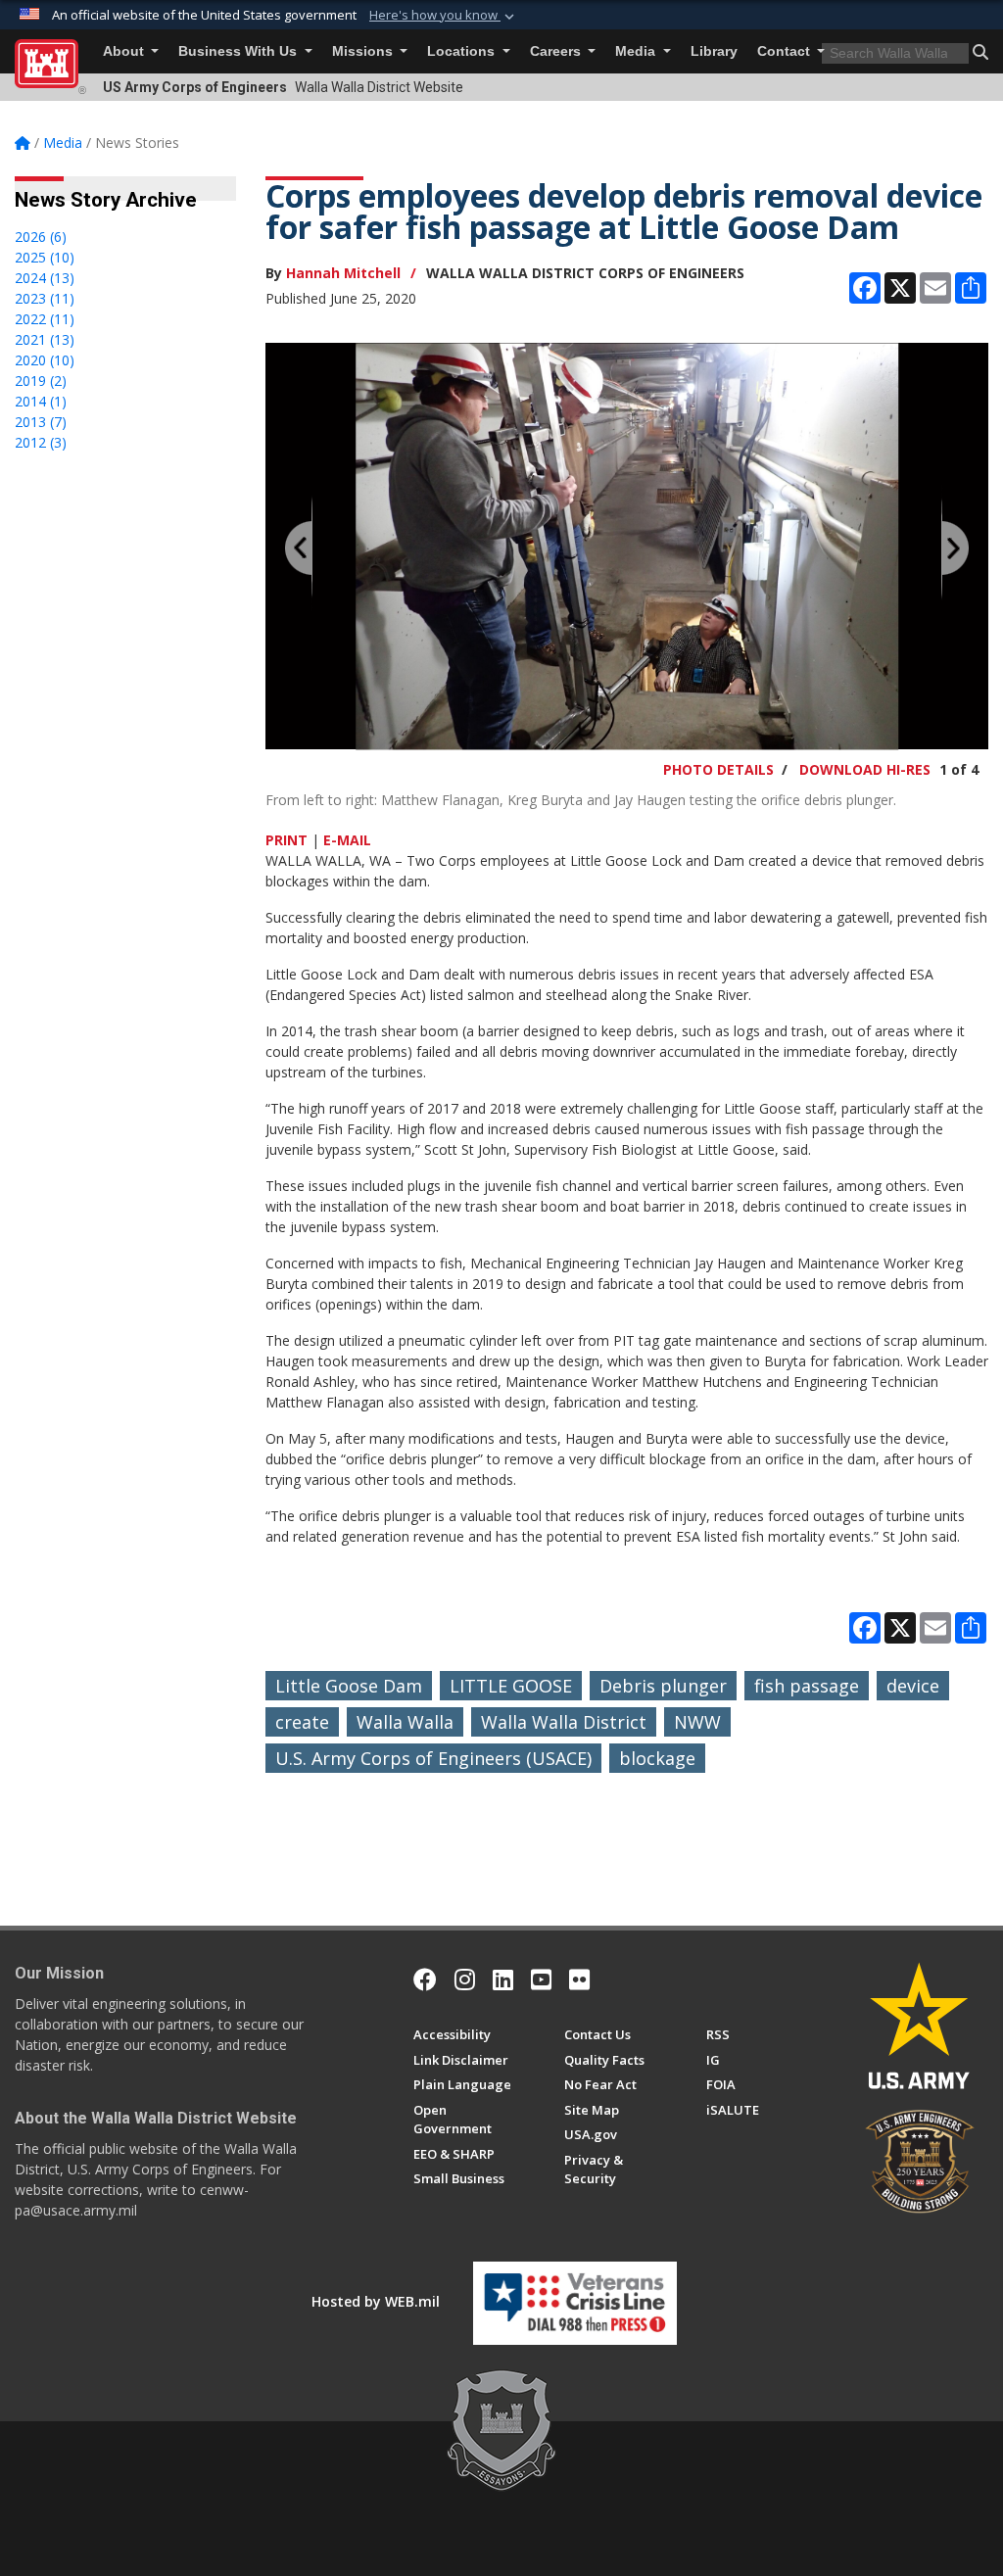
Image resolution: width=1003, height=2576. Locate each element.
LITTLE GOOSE (511, 1686)
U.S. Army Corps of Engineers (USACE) (433, 1758)
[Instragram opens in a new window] (465, 1980)
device (913, 1686)
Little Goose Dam (349, 1686)
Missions (364, 51)
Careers (557, 51)
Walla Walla (405, 1722)
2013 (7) (41, 422)
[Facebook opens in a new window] (425, 1980)
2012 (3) (41, 442)
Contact (786, 51)
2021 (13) (45, 339)
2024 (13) (45, 278)
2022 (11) (45, 319)
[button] (444, 16)
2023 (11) (45, 298)
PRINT (287, 840)
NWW (697, 1722)
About (125, 51)
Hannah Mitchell (343, 273)
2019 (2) (41, 381)
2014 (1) (41, 401)
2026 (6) (41, 237)
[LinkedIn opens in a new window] (503, 1980)
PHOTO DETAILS (718, 769)
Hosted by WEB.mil (376, 2301)
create (302, 1722)
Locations (463, 51)
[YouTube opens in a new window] (541, 1980)
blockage (657, 1758)
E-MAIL (347, 840)
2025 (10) (45, 257)
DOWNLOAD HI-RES (865, 769)
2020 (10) (45, 360)
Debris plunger (663, 1686)
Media (637, 51)
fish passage (807, 1686)
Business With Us (239, 51)
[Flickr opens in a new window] (579, 1980)
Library (714, 51)
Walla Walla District (564, 1722)
